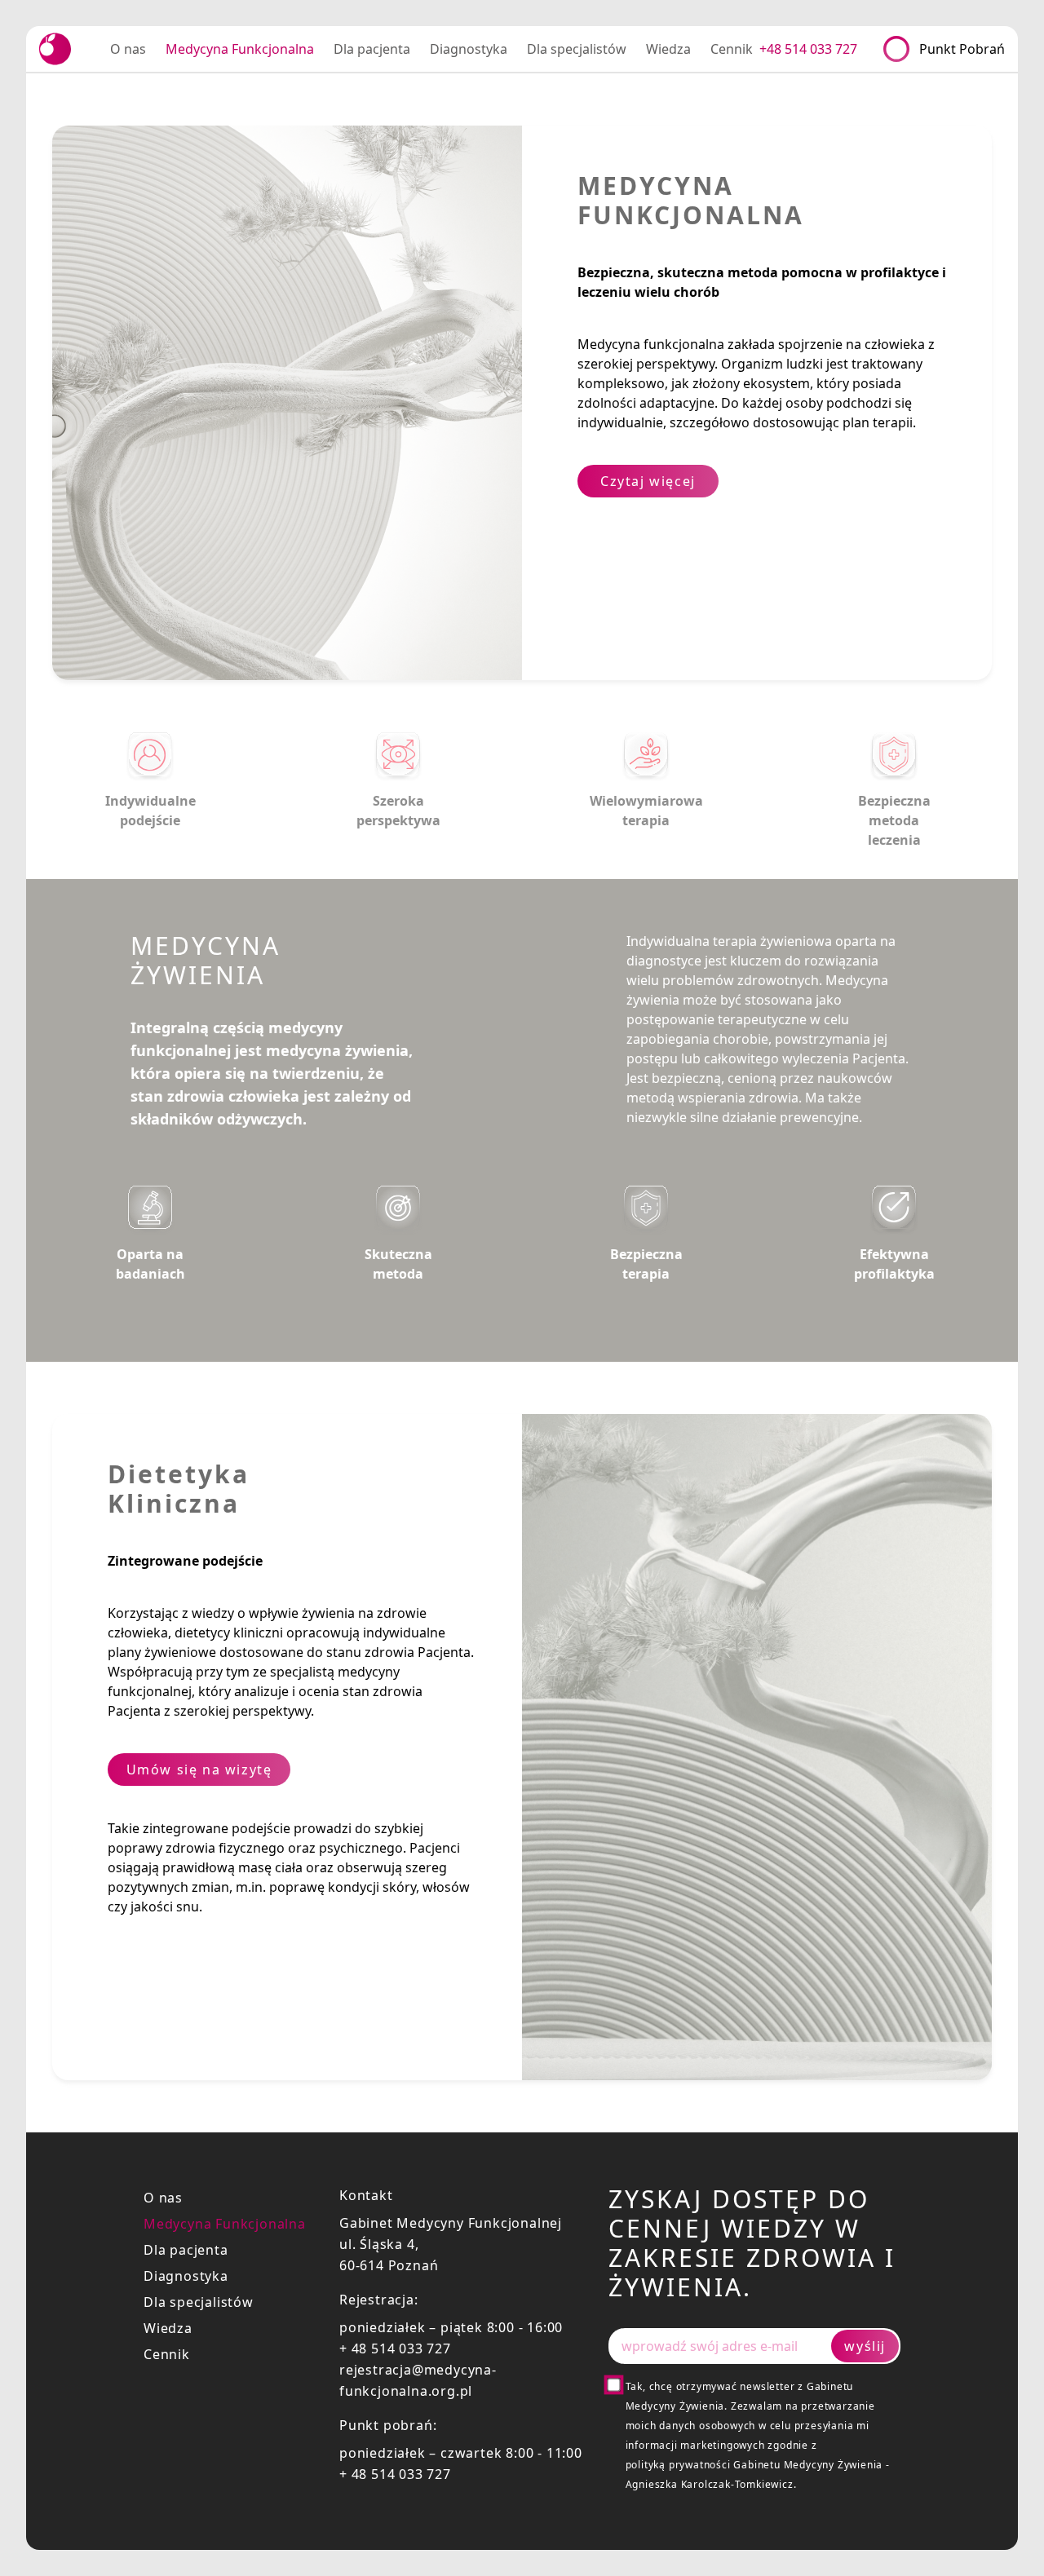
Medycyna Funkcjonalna (225, 2224)
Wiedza (168, 2328)
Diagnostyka (186, 2276)
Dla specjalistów (199, 2302)
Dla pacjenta (186, 2250)
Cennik (167, 2354)
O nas (163, 2198)
